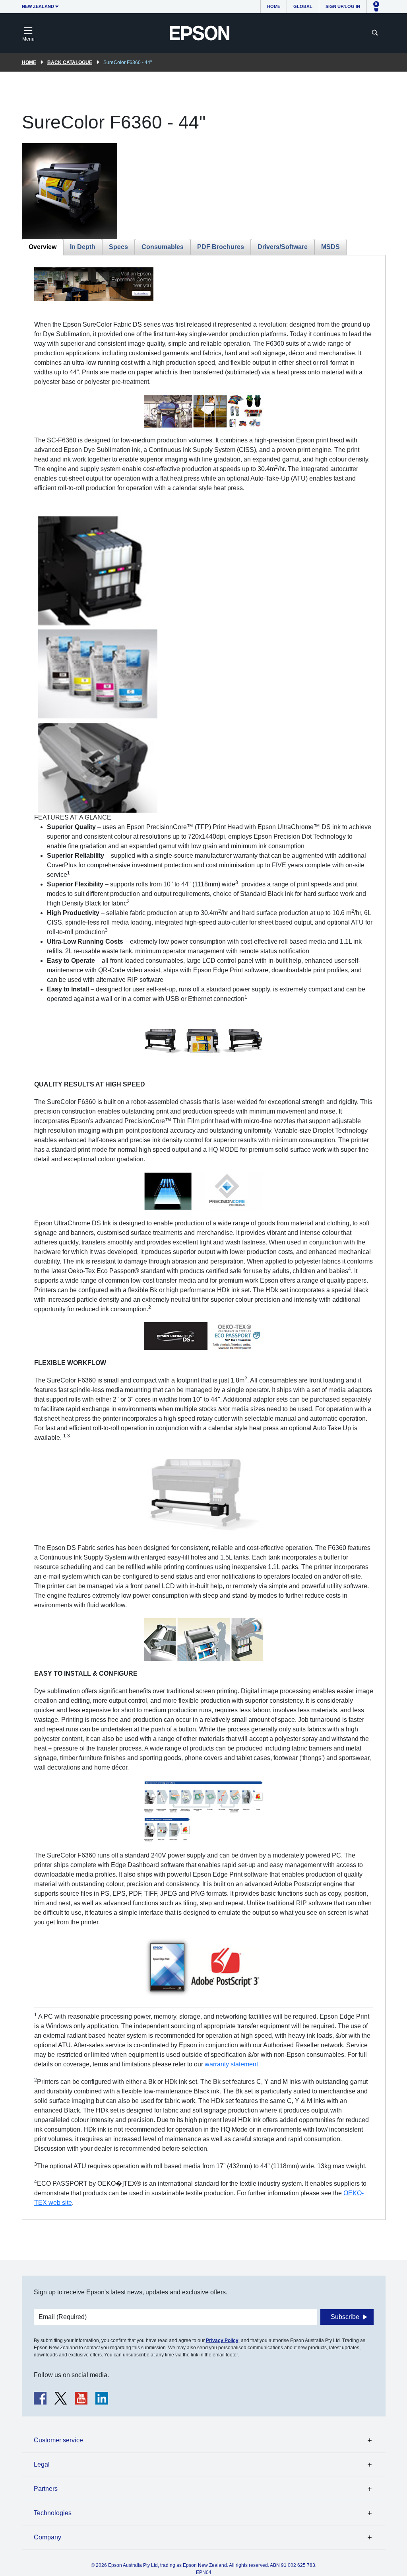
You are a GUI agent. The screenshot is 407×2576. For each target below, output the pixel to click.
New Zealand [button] (38, 6)
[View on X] (61, 2398)
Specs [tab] (118, 247)
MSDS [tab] (330, 247)
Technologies (53, 2513)
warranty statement (231, 2064)
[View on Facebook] (40, 2398)
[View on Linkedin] (102, 2398)
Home (274, 6)
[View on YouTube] (81, 2398)
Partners (46, 2489)
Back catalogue (70, 62)
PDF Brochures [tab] (221, 247)
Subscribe (345, 2317)
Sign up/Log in (343, 6)
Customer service (58, 2440)
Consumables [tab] (163, 247)
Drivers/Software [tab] (283, 247)
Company (47, 2537)
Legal (42, 2464)
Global (303, 6)
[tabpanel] (204, 1237)
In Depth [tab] (83, 247)
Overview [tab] (43, 247)
